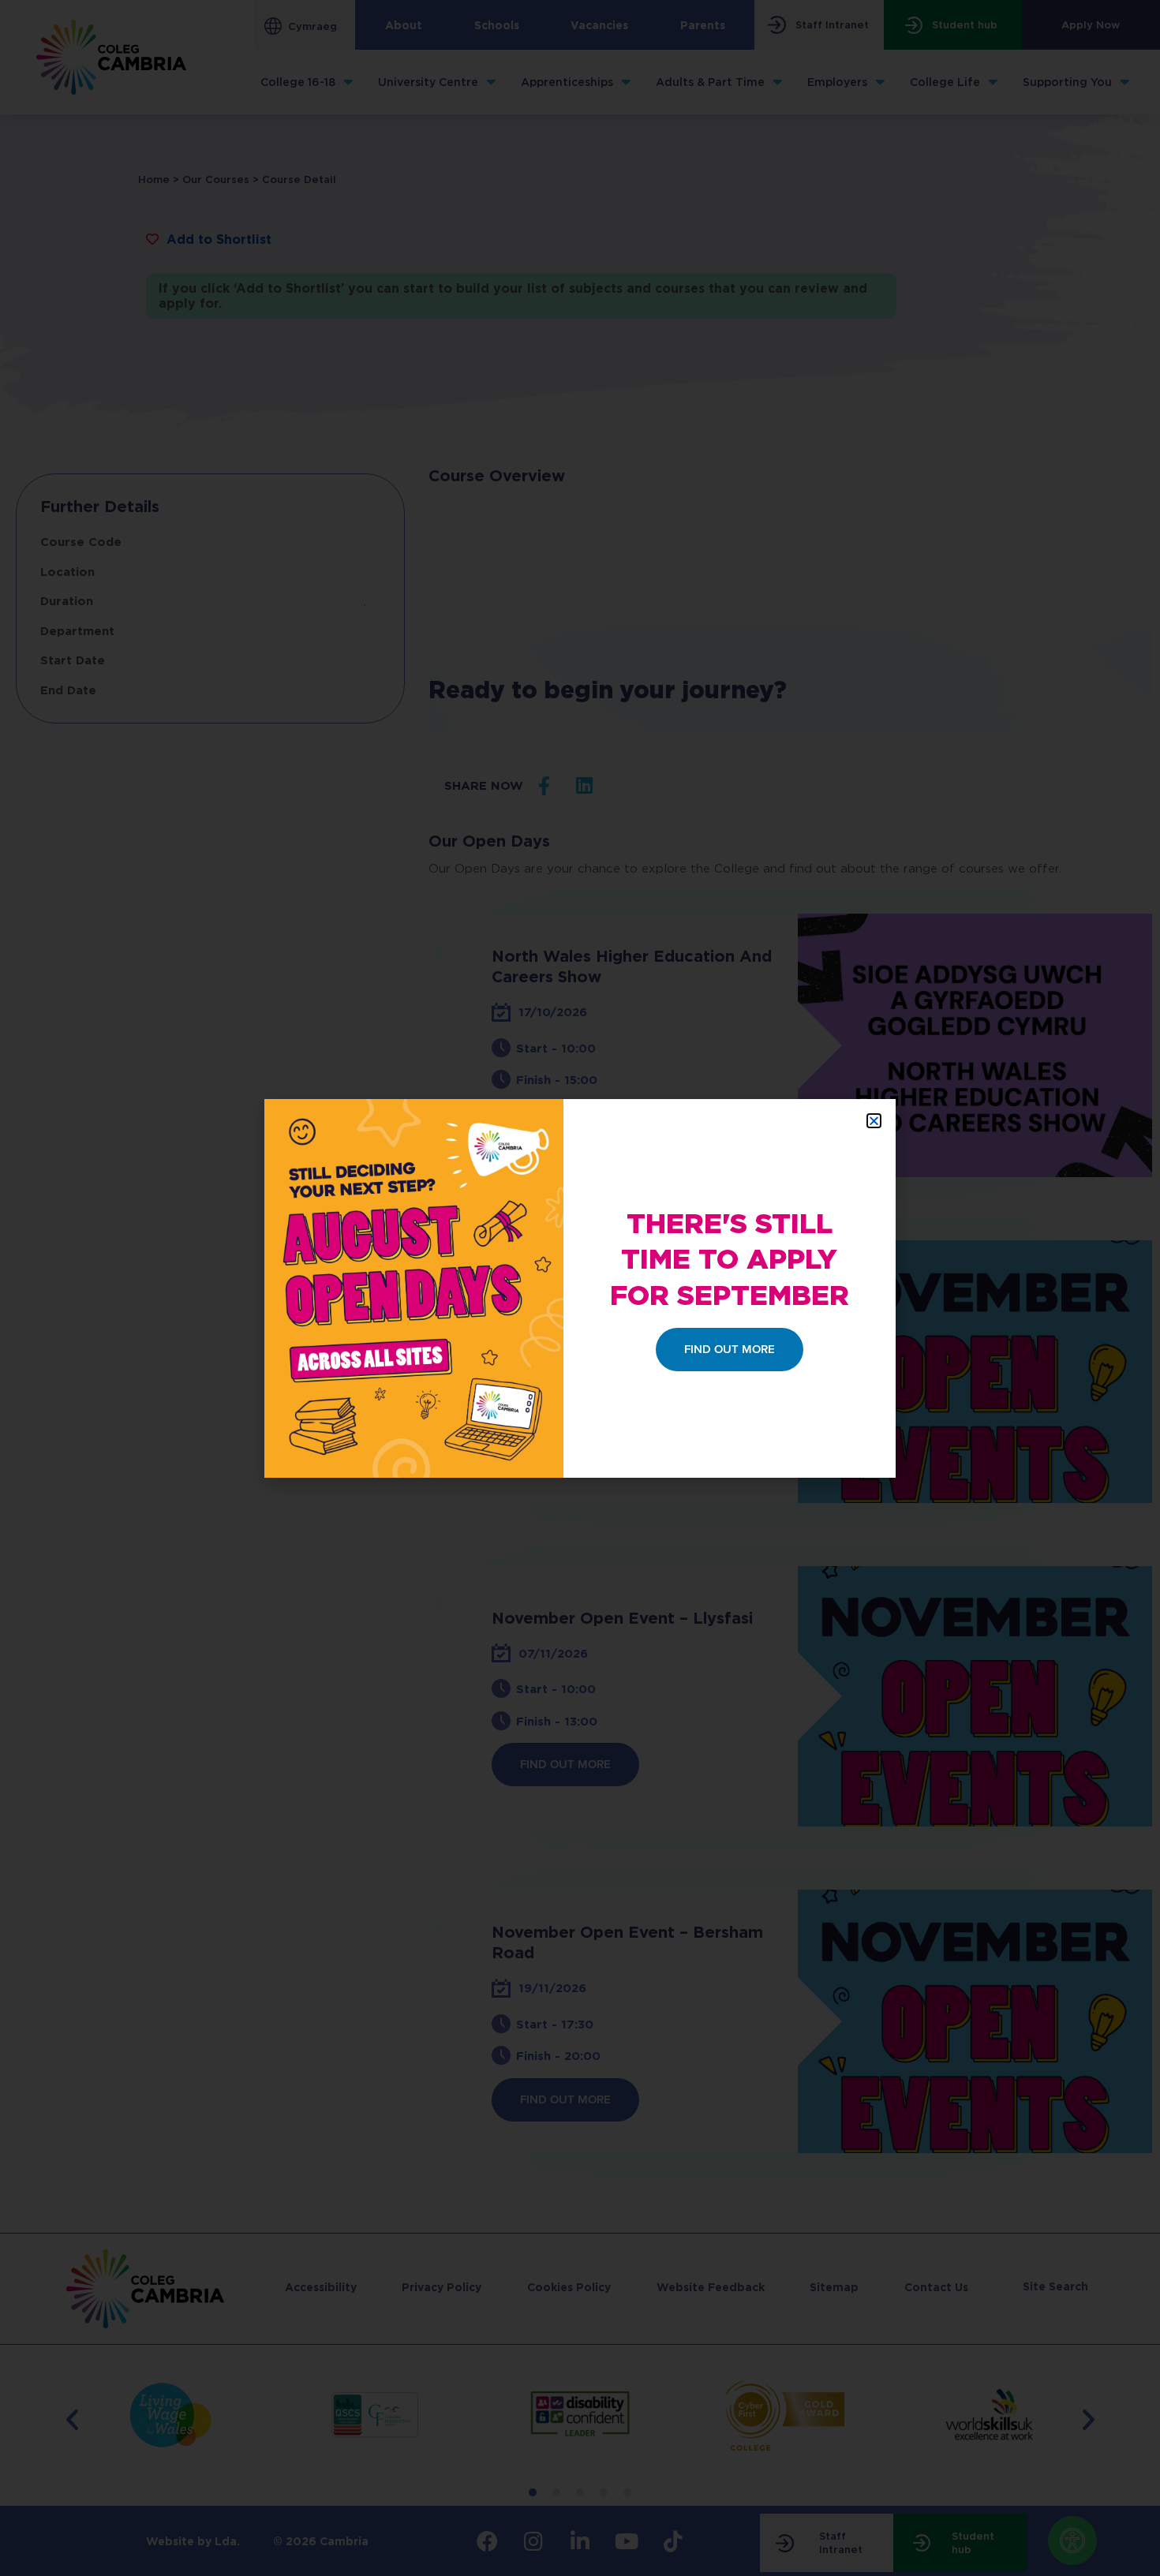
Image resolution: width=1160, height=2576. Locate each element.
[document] (580, 1288)
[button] (874, 1121)
